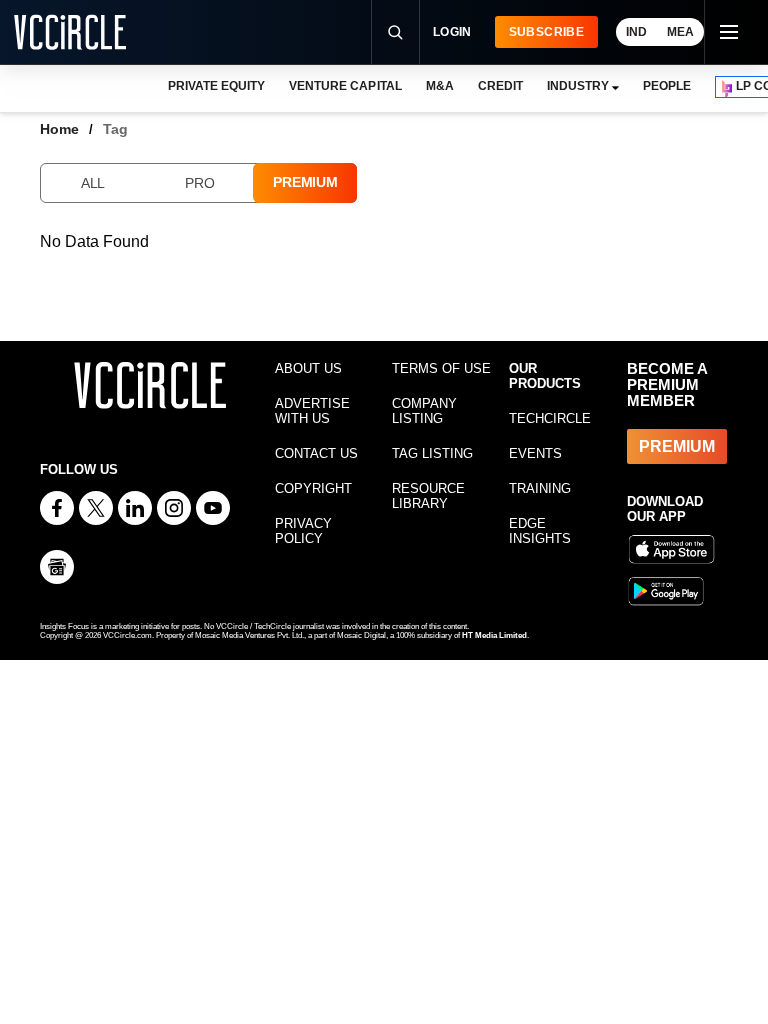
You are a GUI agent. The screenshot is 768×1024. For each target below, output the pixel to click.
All (93, 183)
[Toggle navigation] (728, 32)
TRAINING (540, 488)
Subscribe (546, 32)
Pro (199, 183)
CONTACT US (316, 453)
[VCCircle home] (70, 32)
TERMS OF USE (441, 368)
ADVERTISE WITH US (312, 411)
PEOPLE (667, 86)
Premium (305, 182)
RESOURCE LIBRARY (428, 496)
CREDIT (500, 86)
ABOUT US (308, 368)
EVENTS (535, 453)
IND (636, 32)
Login (452, 32)
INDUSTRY (578, 86)
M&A (440, 86)
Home (59, 129)
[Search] (395, 32)
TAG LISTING (432, 453)
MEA (680, 32)
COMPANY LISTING (424, 411)
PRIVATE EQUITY (216, 86)
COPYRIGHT (313, 488)
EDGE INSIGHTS (540, 531)
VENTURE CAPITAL (345, 86)
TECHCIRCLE (550, 418)
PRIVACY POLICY (303, 531)
